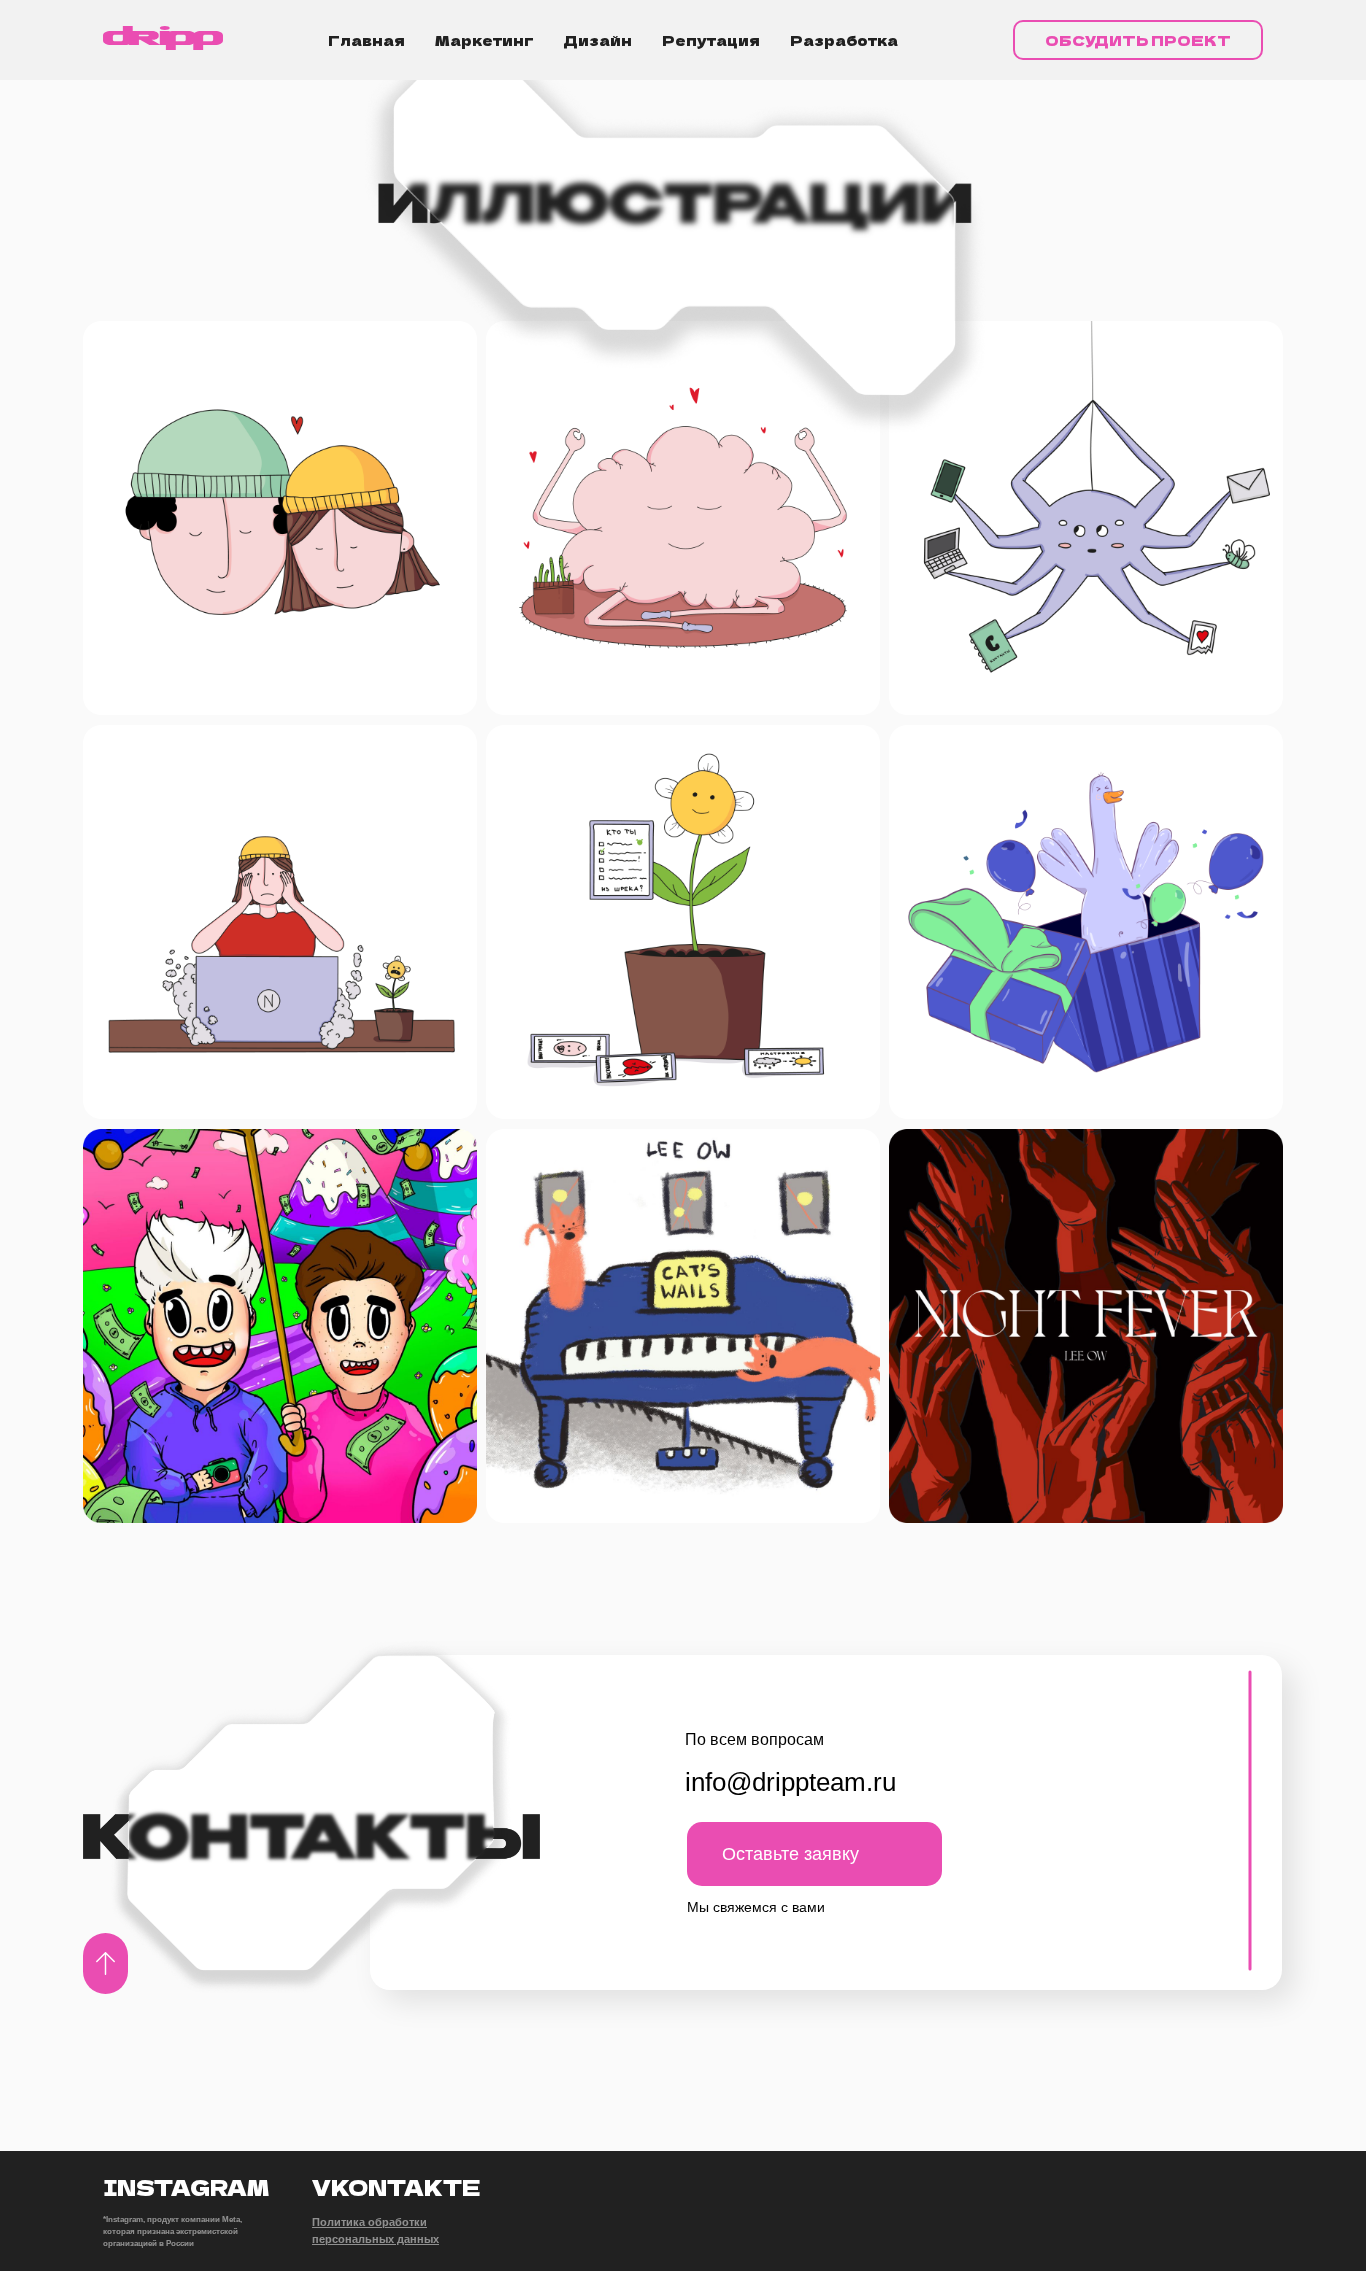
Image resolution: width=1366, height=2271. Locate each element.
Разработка (844, 40)
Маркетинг (484, 40)
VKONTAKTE (396, 2187)
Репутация (711, 40)
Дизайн (598, 40)
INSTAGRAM (186, 2187)
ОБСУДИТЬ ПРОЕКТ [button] (1138, 40)
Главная (366, 40)
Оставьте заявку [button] (790, 1854)
